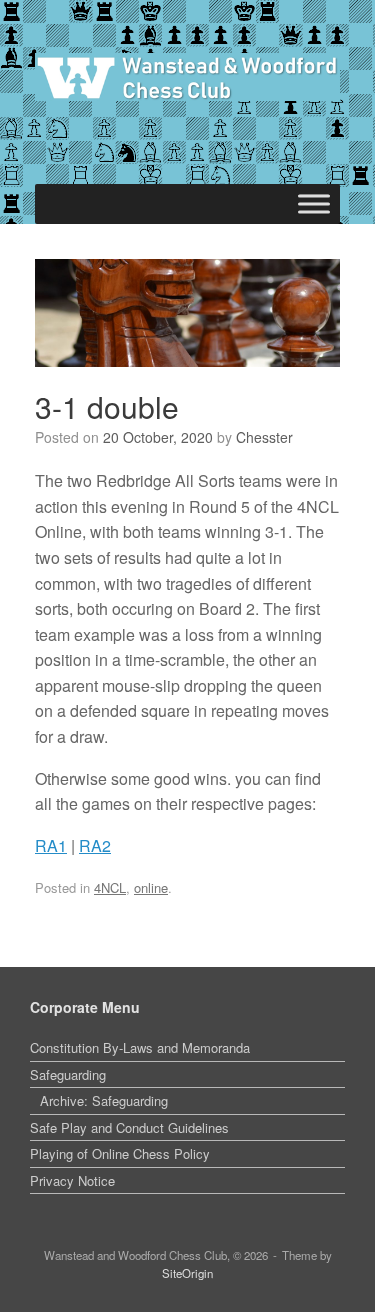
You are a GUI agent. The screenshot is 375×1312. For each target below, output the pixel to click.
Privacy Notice (72, 1180)
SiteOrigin (187, 1273)
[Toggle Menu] (314, 204)
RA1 (51, 845)
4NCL (110, 887)
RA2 (95, 845)
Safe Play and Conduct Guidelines (129, 1127)
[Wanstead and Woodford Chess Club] (187, 77)
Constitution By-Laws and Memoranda (140, 1047)
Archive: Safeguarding (104, 1100)
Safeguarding (68, 1074)
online (151, 887)
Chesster (264, 437)
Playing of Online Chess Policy (120, 1153)
